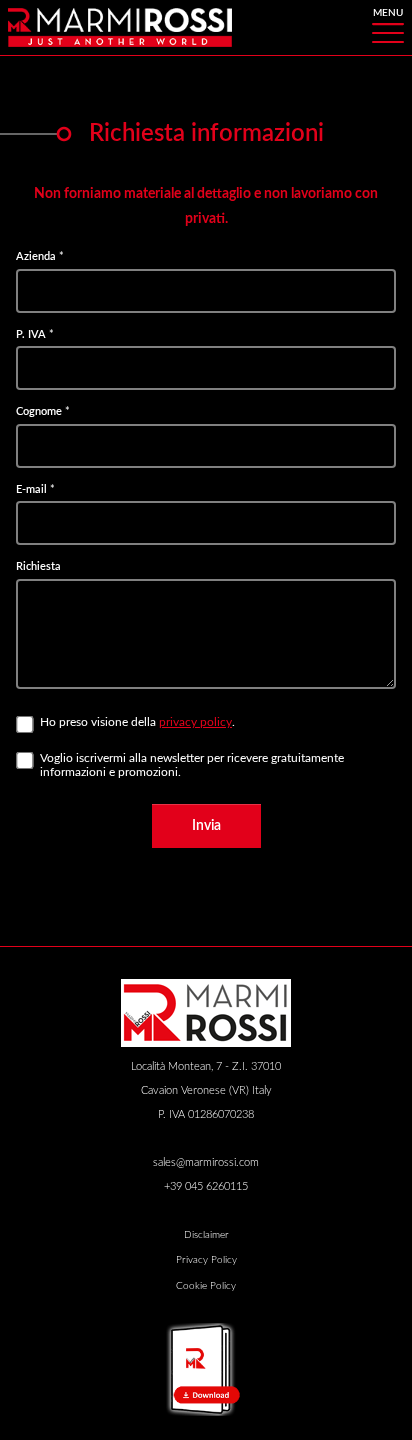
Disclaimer (206, 1235)
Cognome (43, 411)
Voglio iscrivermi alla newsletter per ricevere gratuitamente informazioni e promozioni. (192, 765)
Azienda (40, 256)
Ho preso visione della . (137, 722)
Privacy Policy (206, 1260)
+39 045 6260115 (206, 1186)
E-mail (35, 489)
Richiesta (38, 566)
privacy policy (195, 722)
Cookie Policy (206, 1286)
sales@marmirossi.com (206, 1162)
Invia (206, 825)
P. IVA (35, 334)
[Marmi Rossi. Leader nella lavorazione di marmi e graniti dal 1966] (120, 26)
